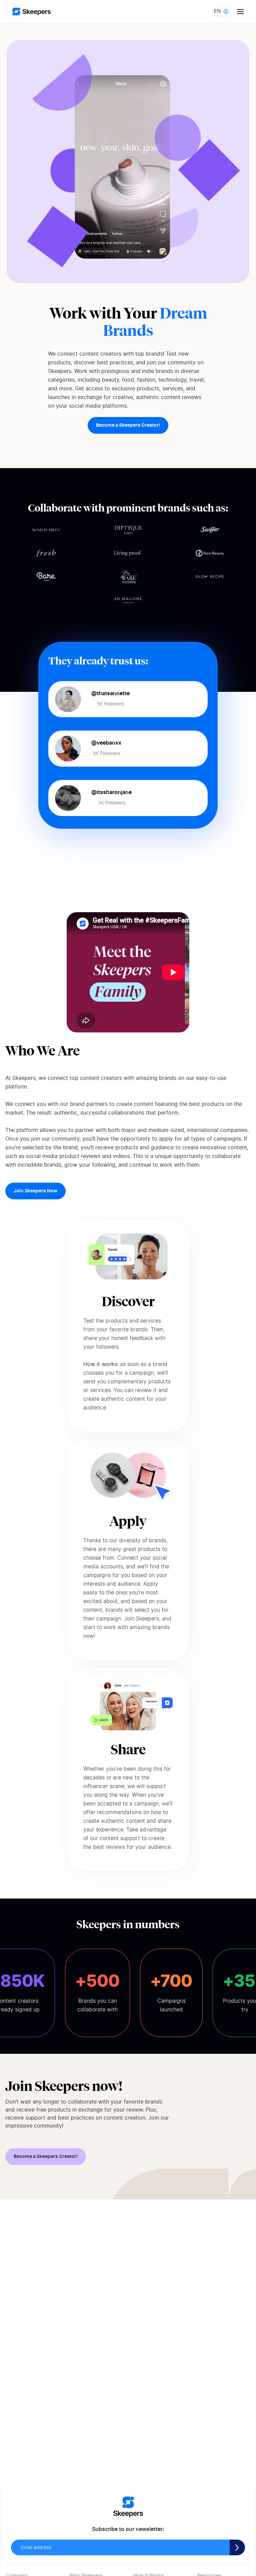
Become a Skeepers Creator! (128, 425)
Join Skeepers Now (35, 1191)
